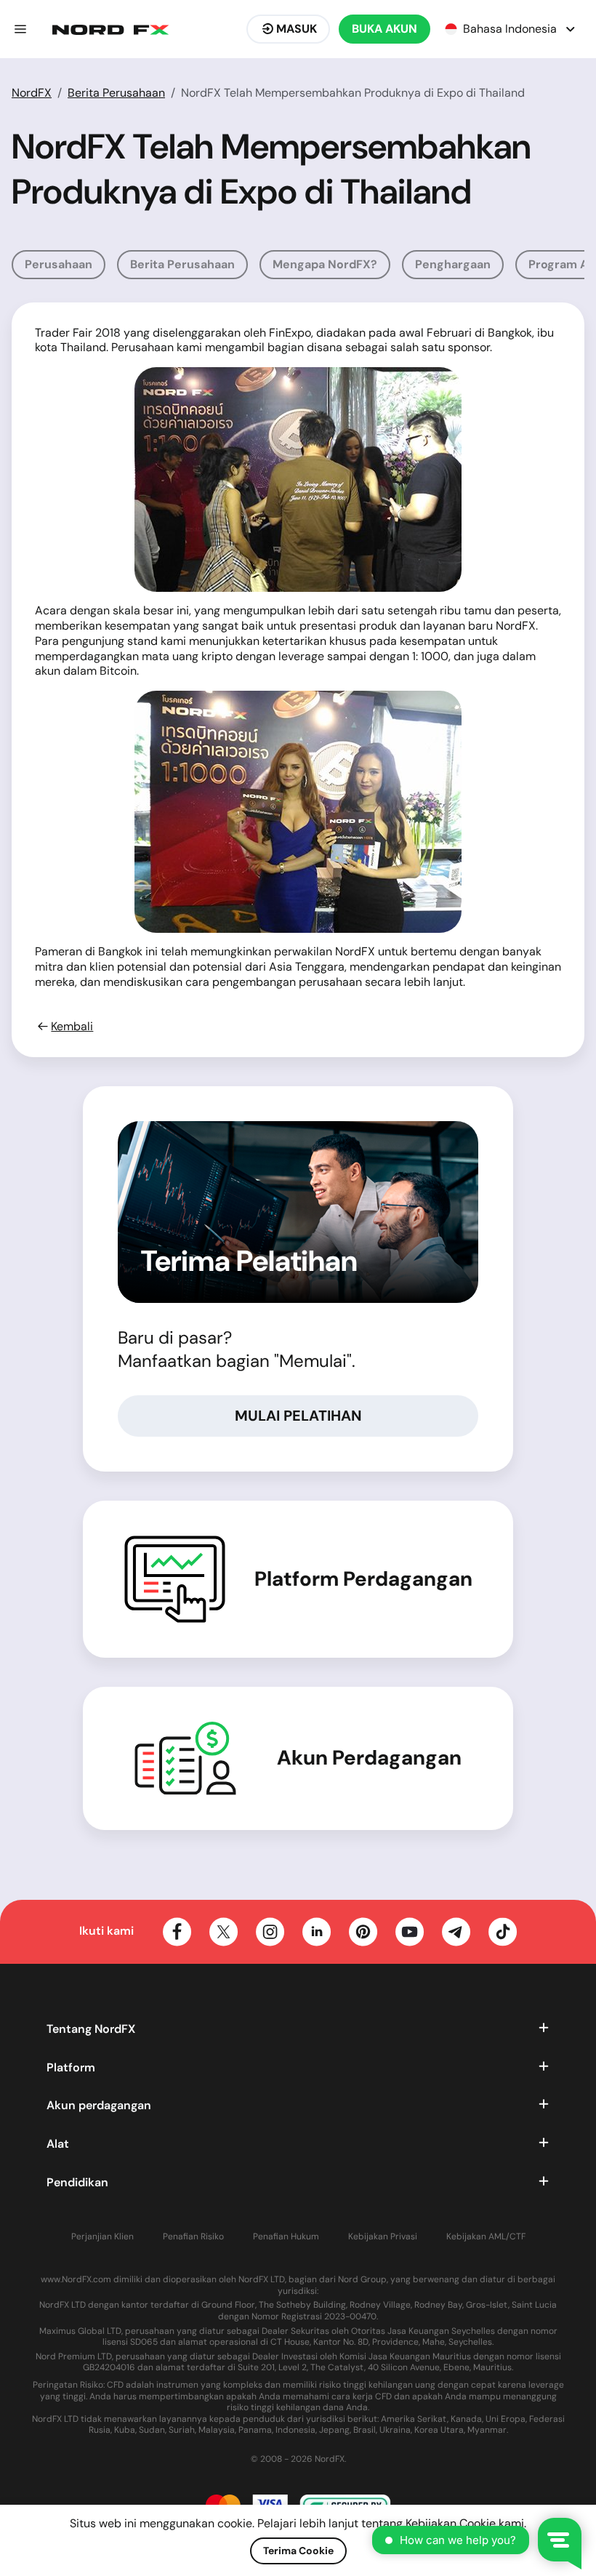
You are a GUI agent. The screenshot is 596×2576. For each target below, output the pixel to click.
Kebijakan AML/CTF (486, 2237)
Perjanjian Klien (102, 2237)
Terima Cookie (298, 2551)
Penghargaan (453, 264)
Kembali (72, 1027)
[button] (20, 29)
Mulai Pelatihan (298, 1416)
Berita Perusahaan (116, 93)
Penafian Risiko (193, 2237)
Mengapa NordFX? (325, 264)
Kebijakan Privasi (383, 2237)
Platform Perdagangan (363, 1579)
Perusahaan (59, 264)
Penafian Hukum (286, 2237)
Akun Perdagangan (369, 1758)
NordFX (32, 93)
